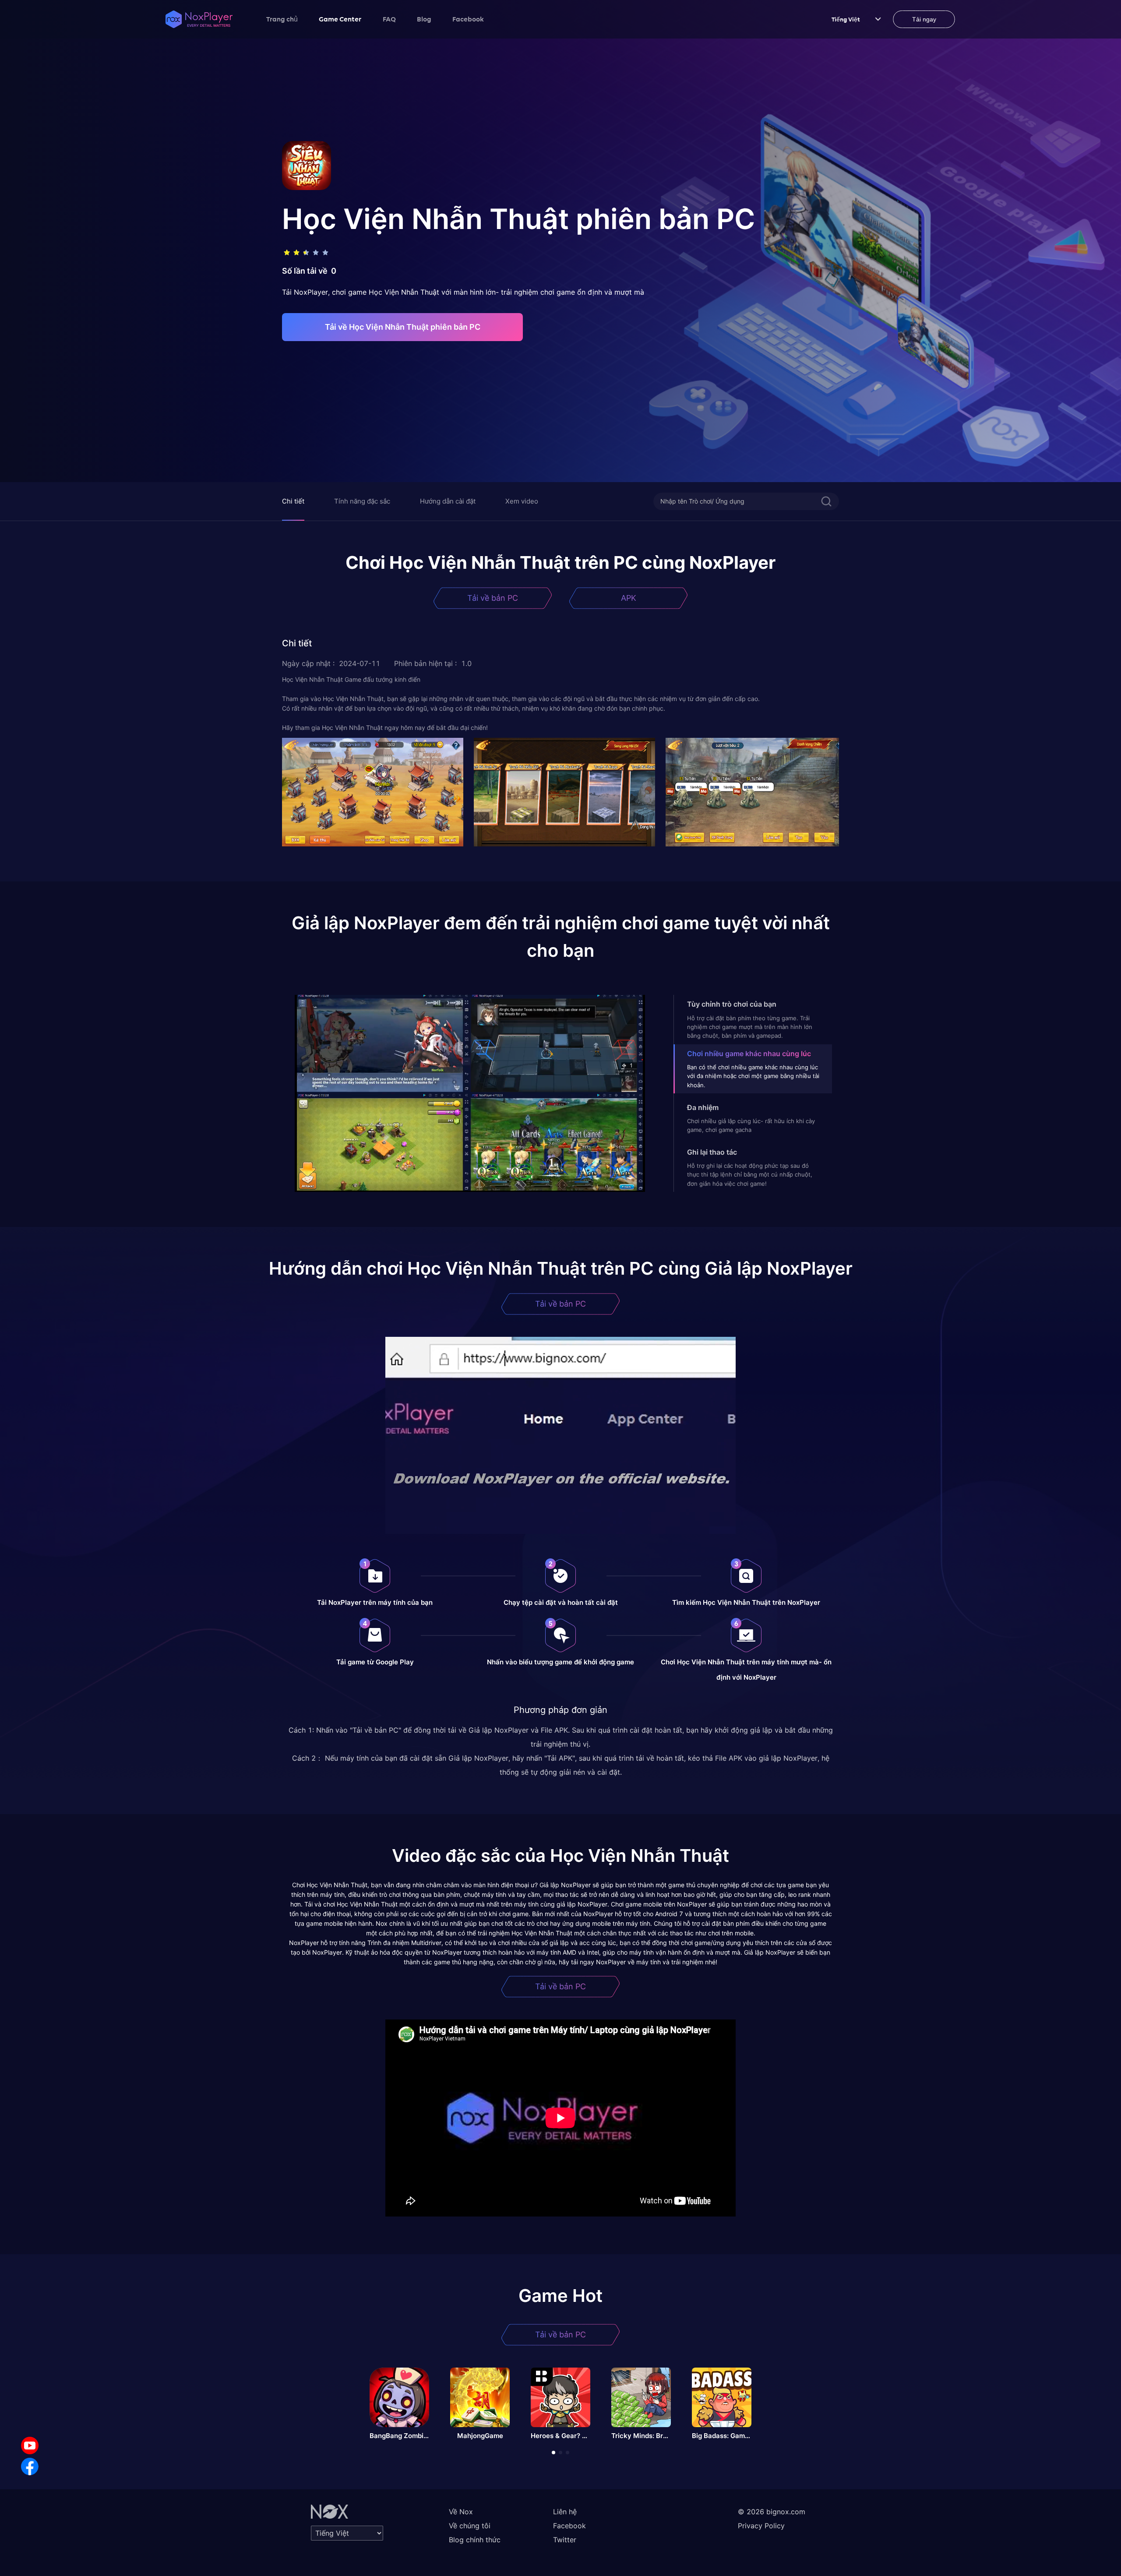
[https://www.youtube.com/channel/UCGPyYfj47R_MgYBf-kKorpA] (30, 2446)
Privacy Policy (761, 2526)
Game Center (340, 19)
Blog (424, 19)
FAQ (389, 19)
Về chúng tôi (470, 2526)
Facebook (468, 19)
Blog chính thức (475, 2540)
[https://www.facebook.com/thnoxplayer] (30, 2467)
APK (629, 598)
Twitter (565, 2540)
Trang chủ (282, 19)
